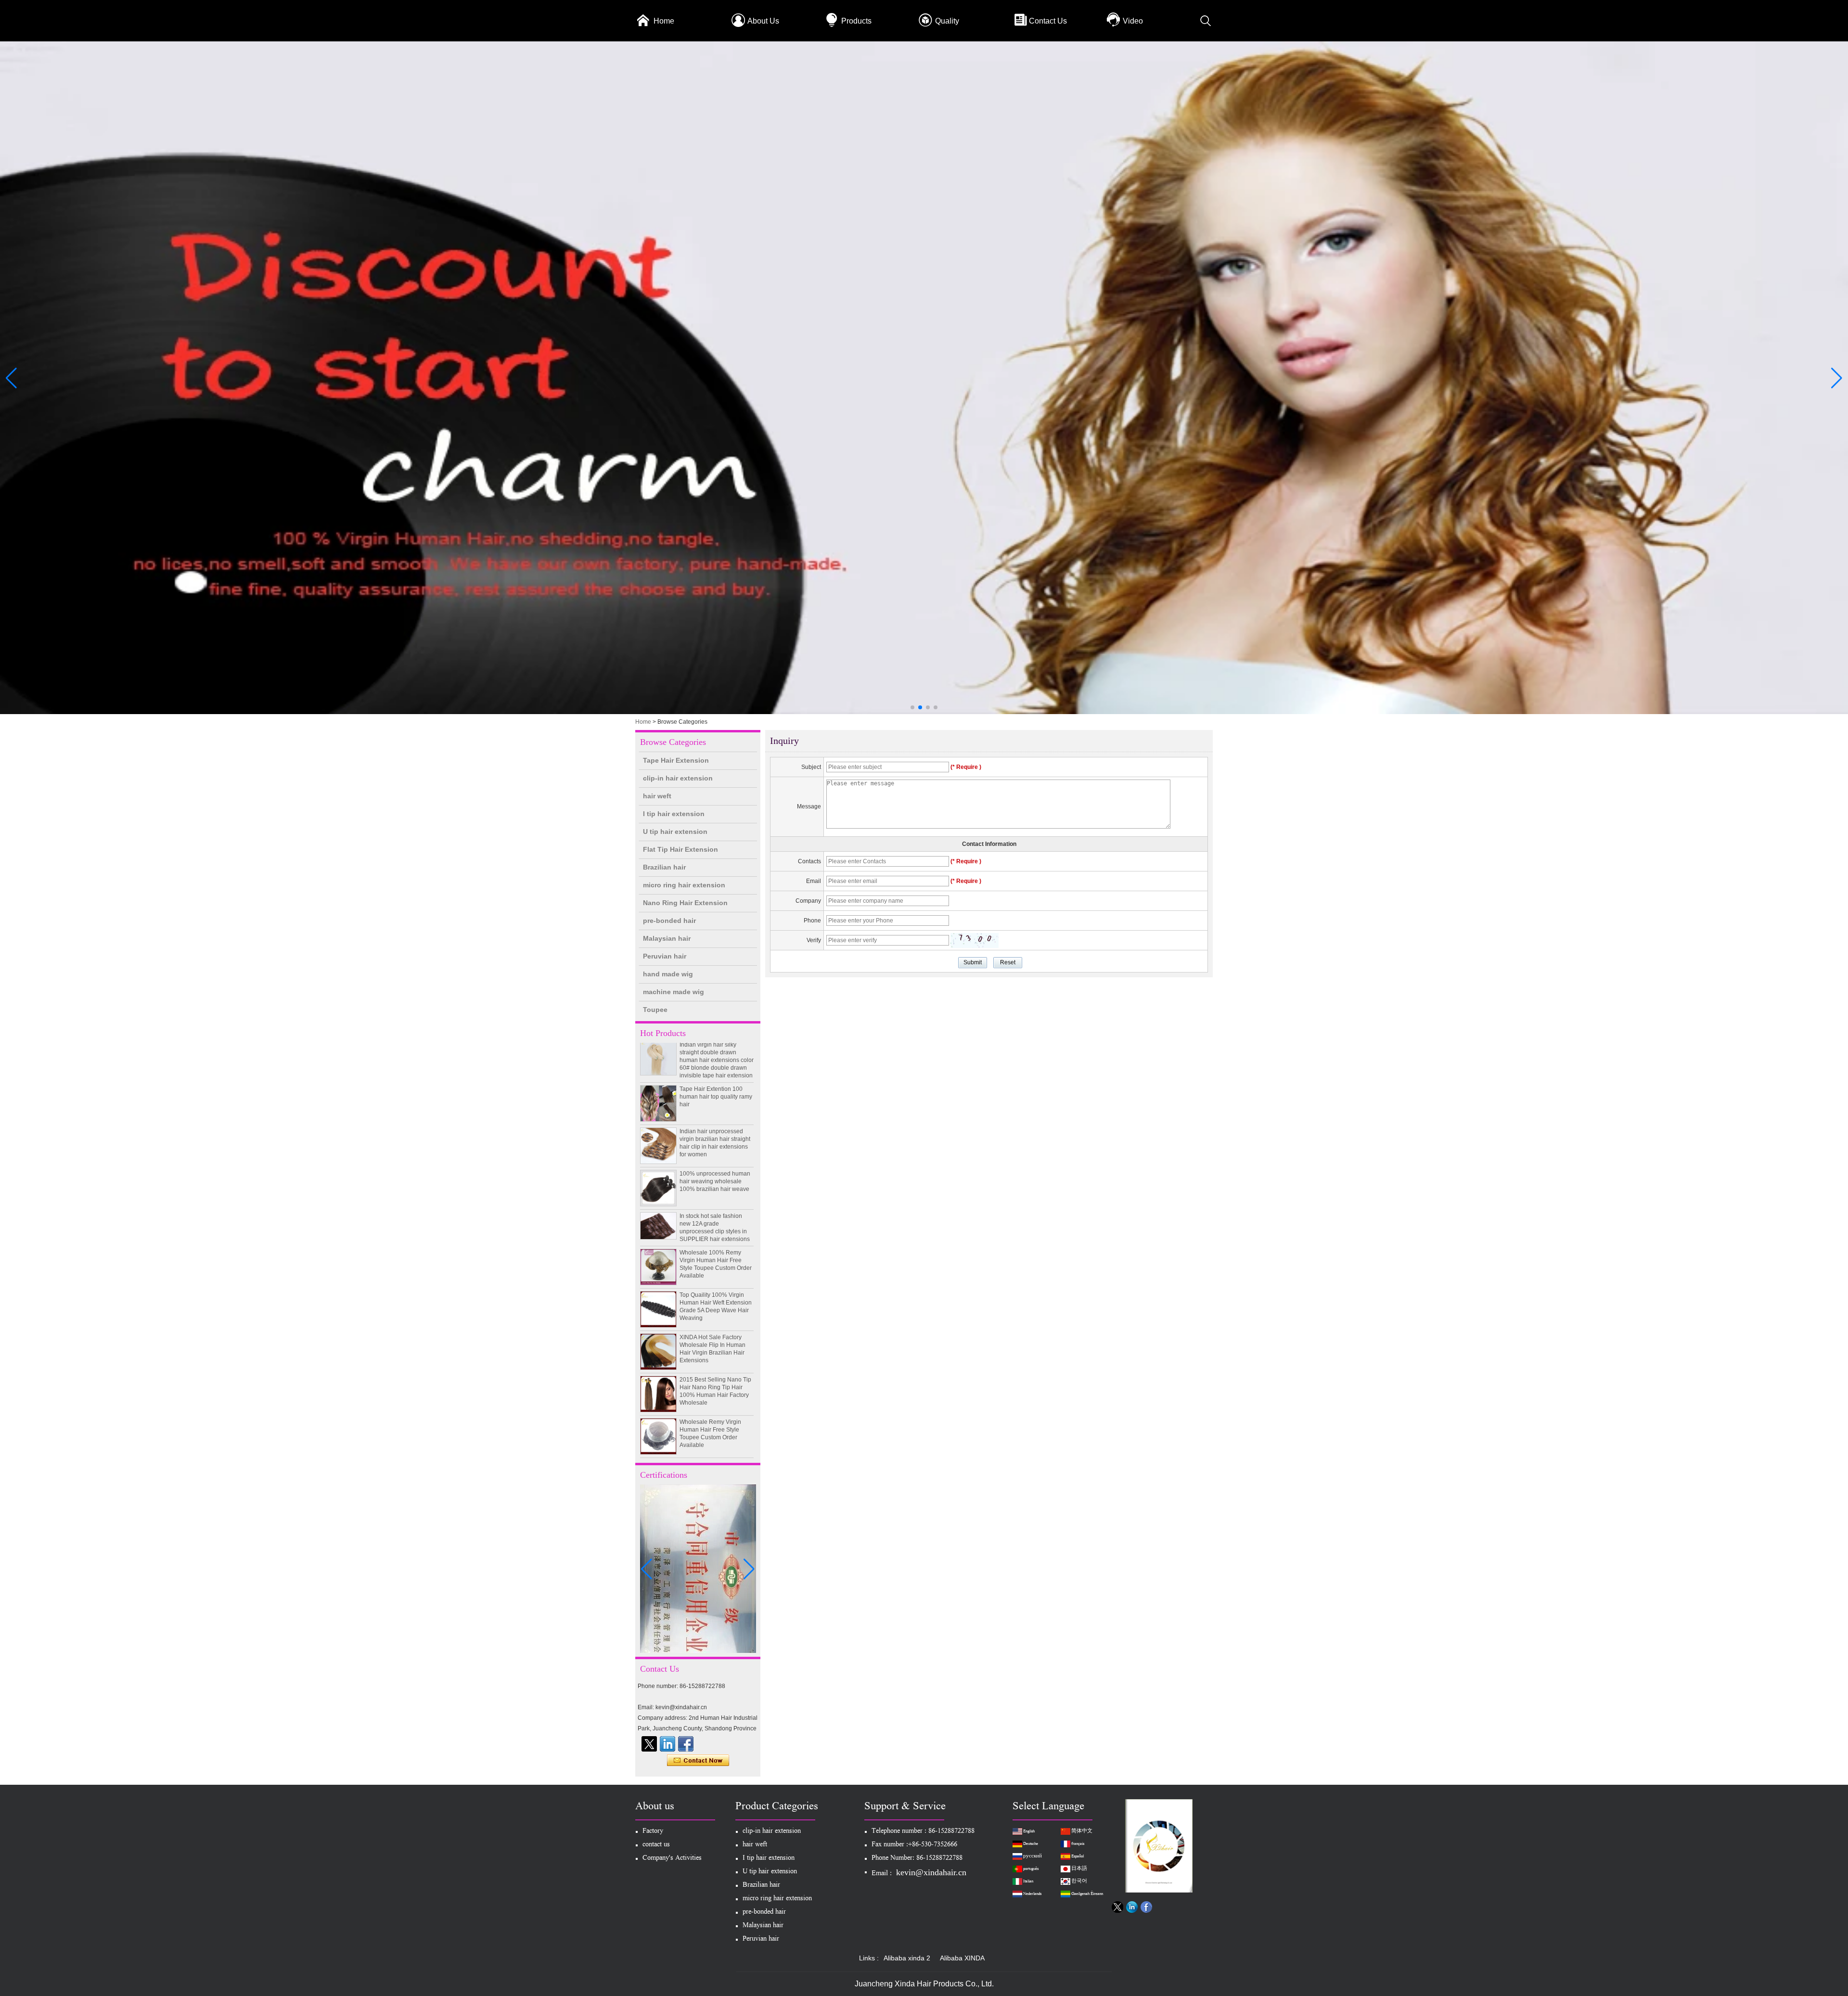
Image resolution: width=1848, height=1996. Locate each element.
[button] (912, 707)
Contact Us (1048, 21)
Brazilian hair (664, 867)
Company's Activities (672, 1859)
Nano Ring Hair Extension (685, 903)
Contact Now (698, 1761)
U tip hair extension (675, 832)
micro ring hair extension (684, 885)
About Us (763, 21)
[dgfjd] (649, 1744)
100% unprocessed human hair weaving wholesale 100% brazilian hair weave (715, 1132)
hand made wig (668, 974)
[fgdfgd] (686, 1744)
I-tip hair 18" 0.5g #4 (706, 1457)
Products (856, 21)
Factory (653, 1832)
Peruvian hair (665, 956)
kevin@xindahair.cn (931, 1872)
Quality (947, 21)
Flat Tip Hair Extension (680, 849)
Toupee (655, 1010)
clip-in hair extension (678, 778)
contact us (656, 1845)
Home (664, 21)
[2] (924, 712)
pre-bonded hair (669, 921)
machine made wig (674, 992)
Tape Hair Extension (676, 760)
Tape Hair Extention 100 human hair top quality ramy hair (716, 1047)
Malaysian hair (667, 938)
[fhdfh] (667, 1744)
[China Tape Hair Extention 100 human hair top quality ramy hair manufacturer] (658, 1054)
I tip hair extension (674, 814)
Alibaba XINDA (962, 1958)
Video (1133, 21)
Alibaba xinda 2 (907, 1958)
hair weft (657, 796)
